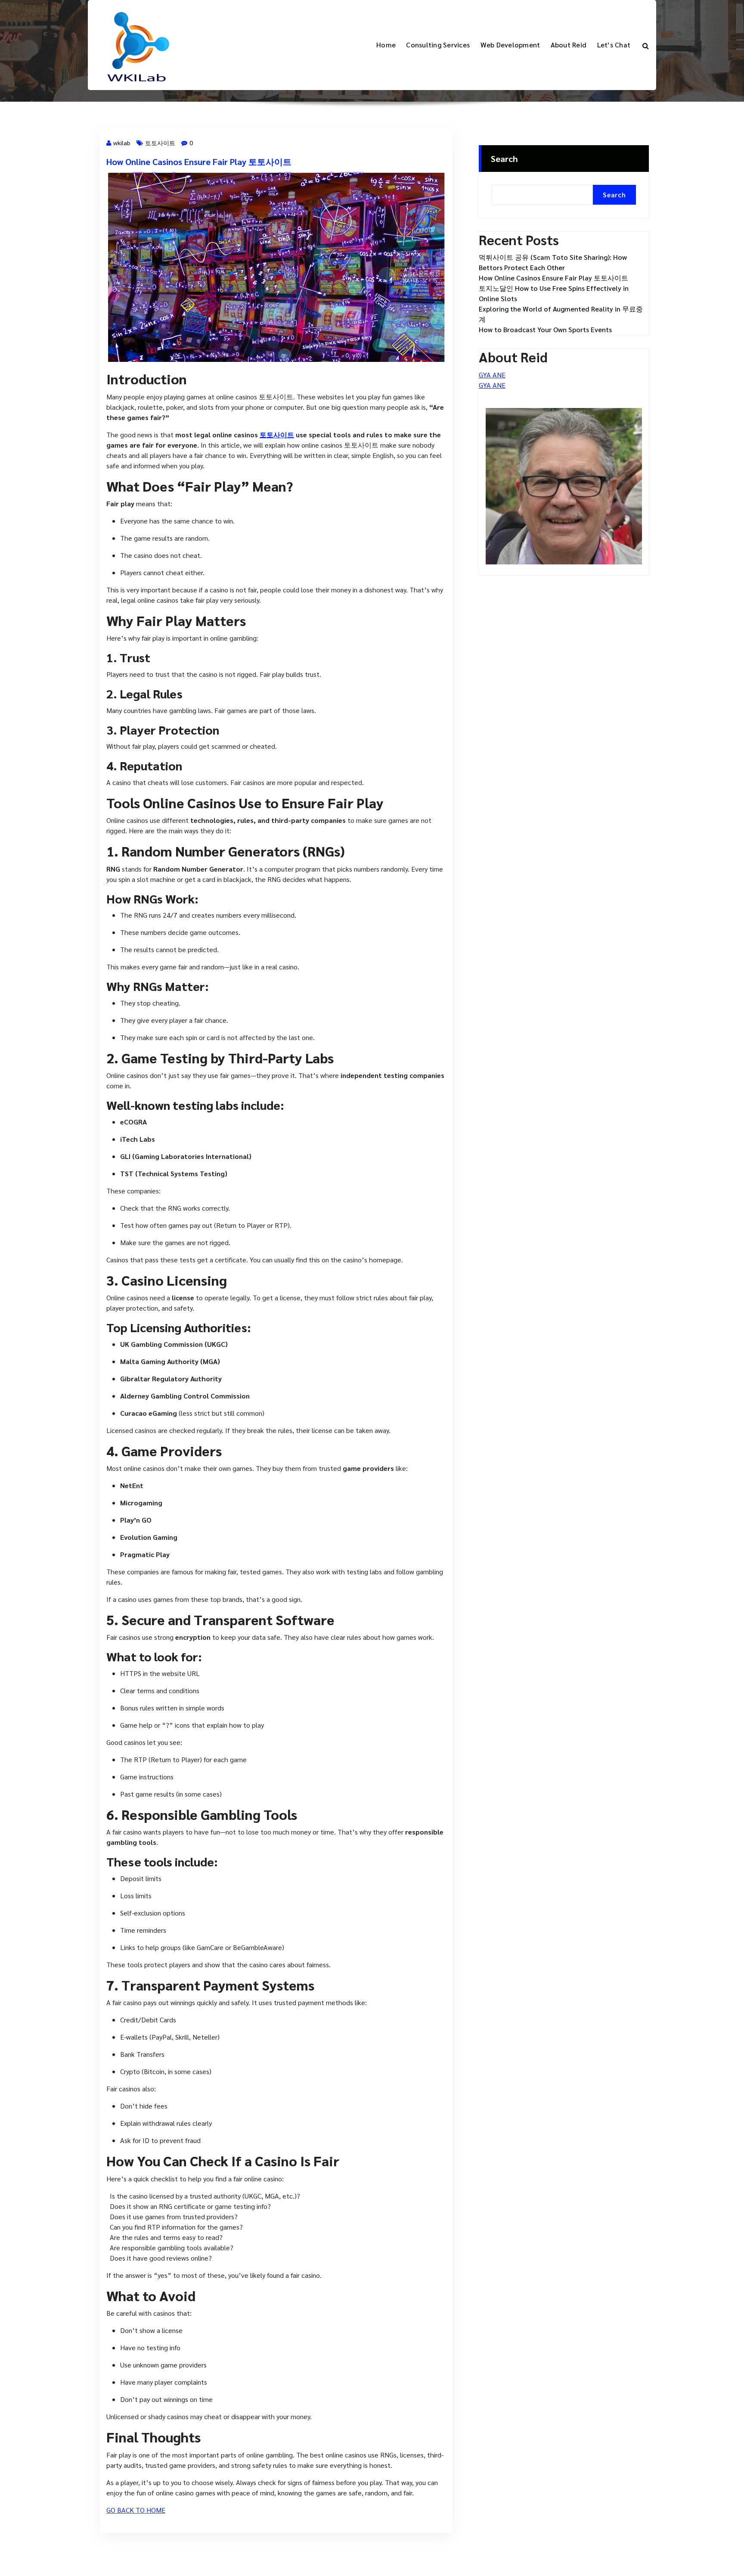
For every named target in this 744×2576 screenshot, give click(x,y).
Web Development (510, 45)
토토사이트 (160, 143)
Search (504, 159)
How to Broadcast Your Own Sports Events (545, 329)
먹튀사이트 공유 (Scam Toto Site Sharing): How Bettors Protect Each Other (553, 262)
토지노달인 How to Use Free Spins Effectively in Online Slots (554, 293)
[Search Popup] (646, 45)
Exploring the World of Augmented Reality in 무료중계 (561, 314)
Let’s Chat (614, 45)
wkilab (122, 143)
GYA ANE (492, 375)
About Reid (569, 45)
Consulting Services (438, 45)
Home (386, 45)
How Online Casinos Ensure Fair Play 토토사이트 (199, 162)
